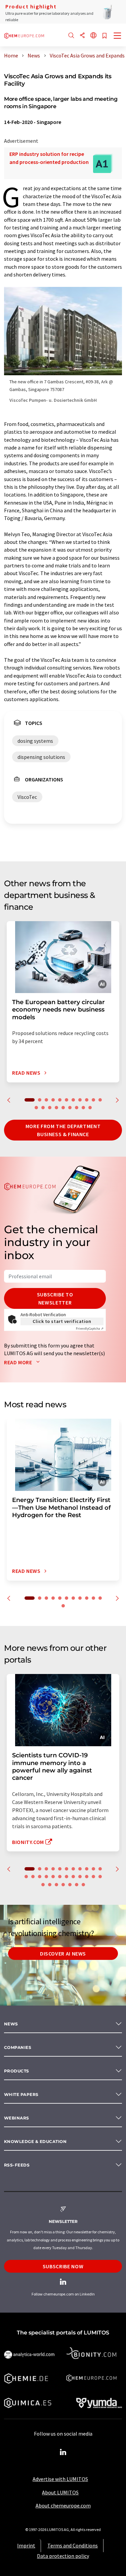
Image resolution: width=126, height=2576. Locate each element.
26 (56, 1885)
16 (63, 1108)
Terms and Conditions (73, 2545)
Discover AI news (63, 1954)
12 (36, 1108)
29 (77, 1885)
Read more (19, 1362)
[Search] (71, 36)
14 (50, 1108)
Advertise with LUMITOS (60, 2479)
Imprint (26, 2545)
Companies (18, 2047)
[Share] (82, 36)
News (11, 2024)
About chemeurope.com (63, 2505)
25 (50, 1885)
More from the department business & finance (63, 1130)
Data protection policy (63, 2556)
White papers (21, 2094)
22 (93, 1877)
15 (56, 1108)
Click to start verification (62, 1321)
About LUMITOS (60, 2492)
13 (43, 1108)
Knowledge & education (35, 2141)
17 (70, 1108)
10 (93, 1100)
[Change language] (93, 36)
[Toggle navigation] (118, 36)
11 (100, 1100)
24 (43, 1885)
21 (87, 1877)
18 (77, 1108)
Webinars (17, 2118)
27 (63, 1885)
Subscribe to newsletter (55, 1298)
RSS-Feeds (17, 2165)
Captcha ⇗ (90, 1328)
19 (83, 1108)
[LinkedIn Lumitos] (63, 2452)
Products (17, 2071)
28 (70, 1885)
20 (90, 1108)
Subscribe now (63, 2266)
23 (100, 1877)
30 (83, 1885)
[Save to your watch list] (104, 36)
